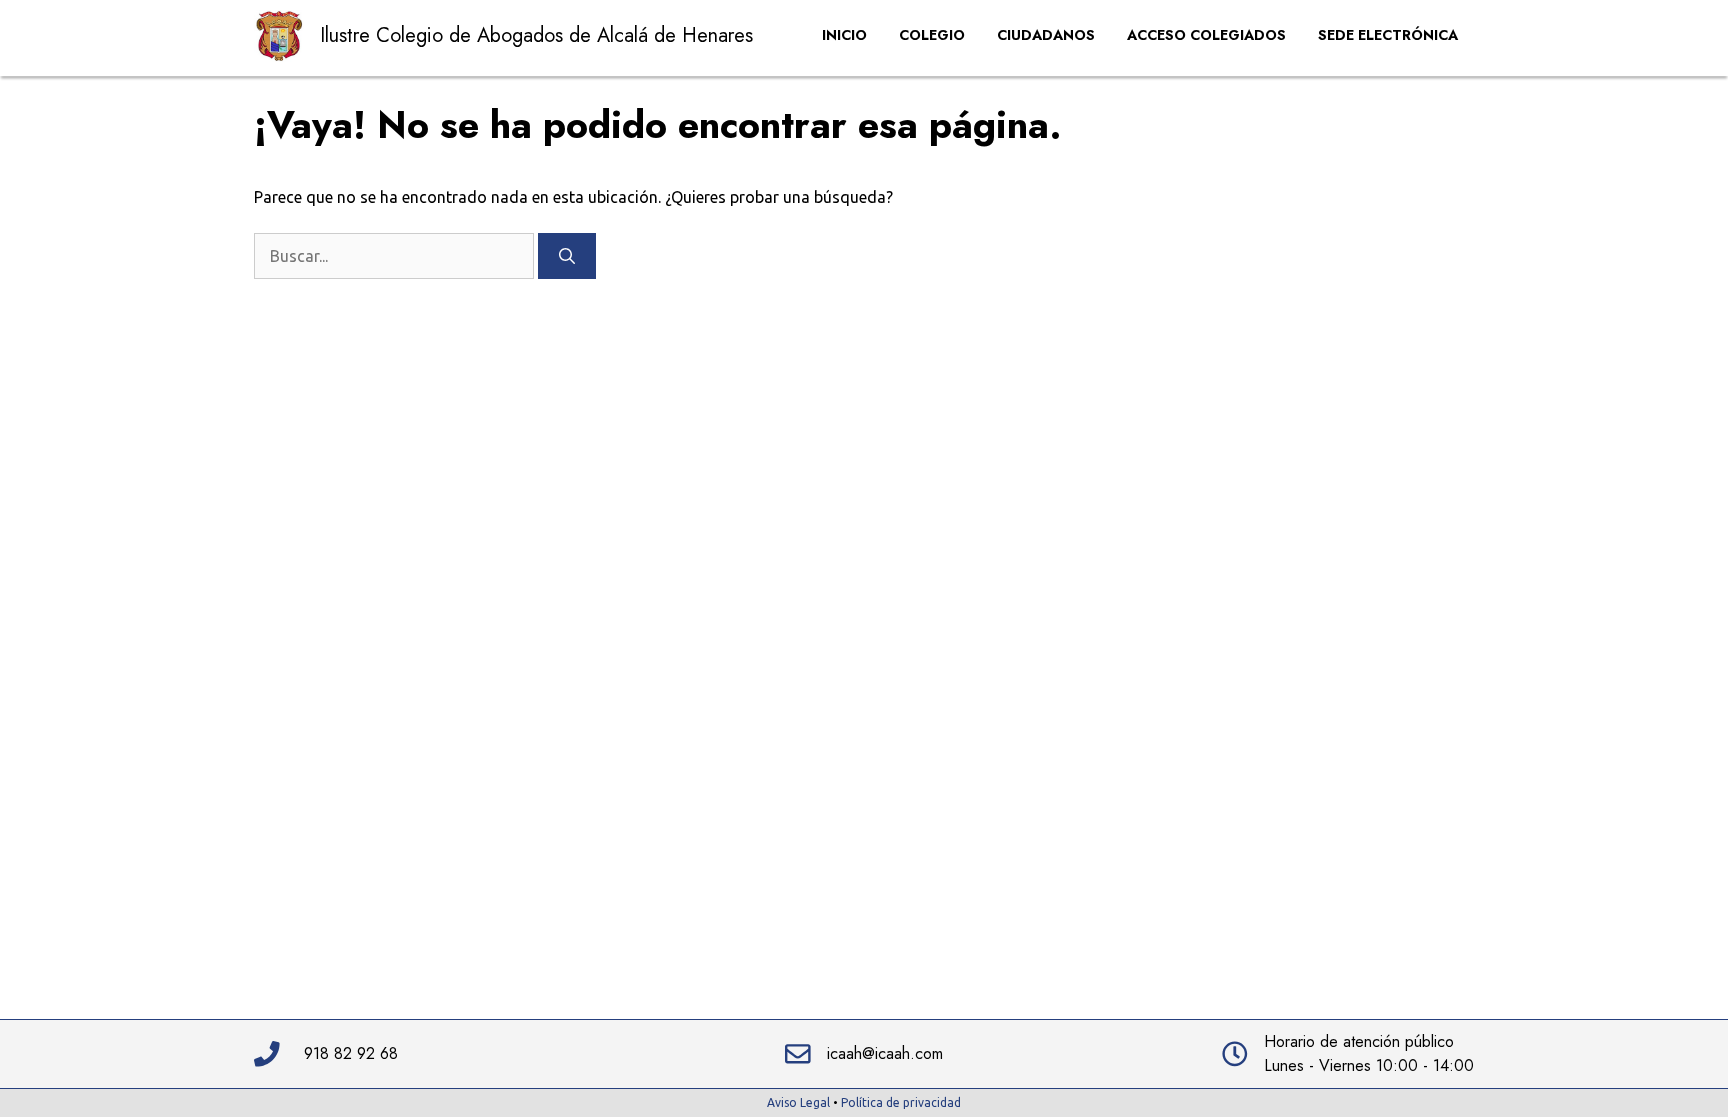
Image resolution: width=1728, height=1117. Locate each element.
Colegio (932, 35)
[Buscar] (567, 256)
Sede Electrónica (1388, 35)
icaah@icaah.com (885, 1053)
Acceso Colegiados (1206, 35)
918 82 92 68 (351, 1053)
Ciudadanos (1046, 35)
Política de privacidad (901, 1102)
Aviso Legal (798, 1102)
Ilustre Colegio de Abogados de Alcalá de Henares (536, 35)
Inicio (844, 35)
